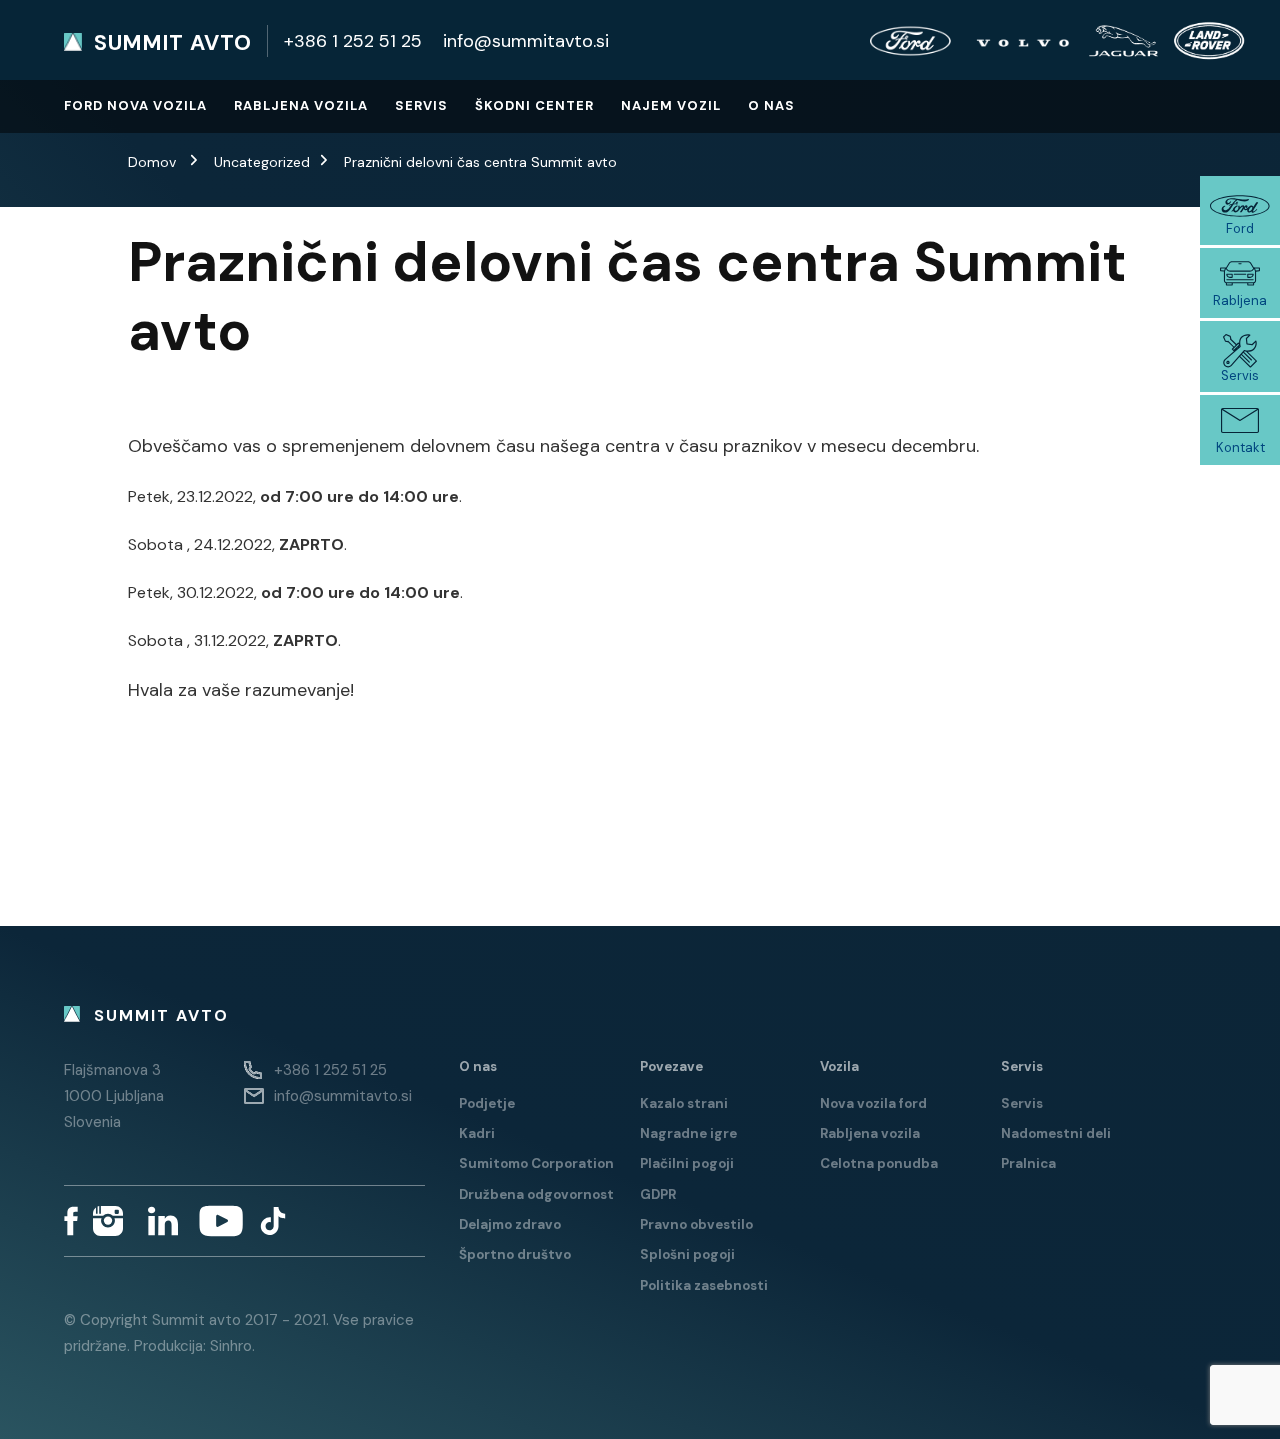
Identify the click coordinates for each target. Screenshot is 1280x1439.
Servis (421, 105)
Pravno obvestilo (696, 1224)
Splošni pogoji (687, 1254)
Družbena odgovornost (536, 1194)
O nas (771, 105)
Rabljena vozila (301, 105)
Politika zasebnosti (704, 1285)
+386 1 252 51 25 (353, 41)
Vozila (839, 1066)
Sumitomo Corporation (536, 1163)
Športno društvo (515, 1254)
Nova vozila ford (873, 1103)
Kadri (477, 1133)
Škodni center (534, 105)
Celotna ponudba (879, 1163)
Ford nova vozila (135, 105)
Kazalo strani (684, 1103)
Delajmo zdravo (510, 1224)
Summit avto (173, 43)
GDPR (658, 1194)
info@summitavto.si (526, 41)
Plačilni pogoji (687, 1163)
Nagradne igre (688, 1133)
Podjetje (487, 1103)
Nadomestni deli (1056, 1133)
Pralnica (1028, 1163)
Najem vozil (671, 105)
